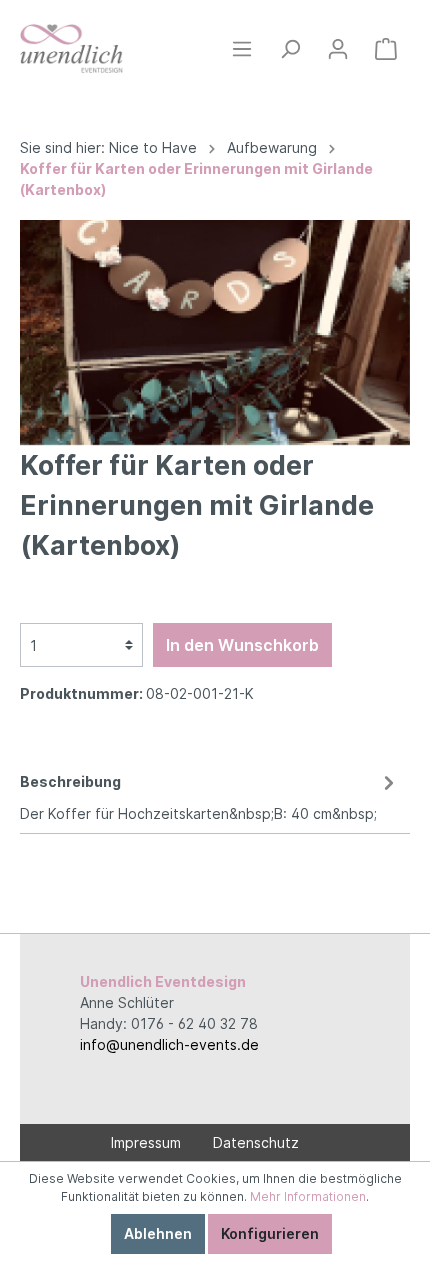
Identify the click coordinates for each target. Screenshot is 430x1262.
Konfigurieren (270, 1233)
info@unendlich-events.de (169, 1044)
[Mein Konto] (338, 49)
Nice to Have (153, 147)
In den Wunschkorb (242, 645)
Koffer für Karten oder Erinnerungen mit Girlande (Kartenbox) (196, 179)
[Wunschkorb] (386, 49)
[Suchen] (290, 49)
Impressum (146, 1142)
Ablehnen (158, 1233)
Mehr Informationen (308, 1196)
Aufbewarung (272, 147)
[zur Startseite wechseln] (71, 48)
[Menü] (242, 49)
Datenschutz (256, 1142)
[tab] (210, 794)
